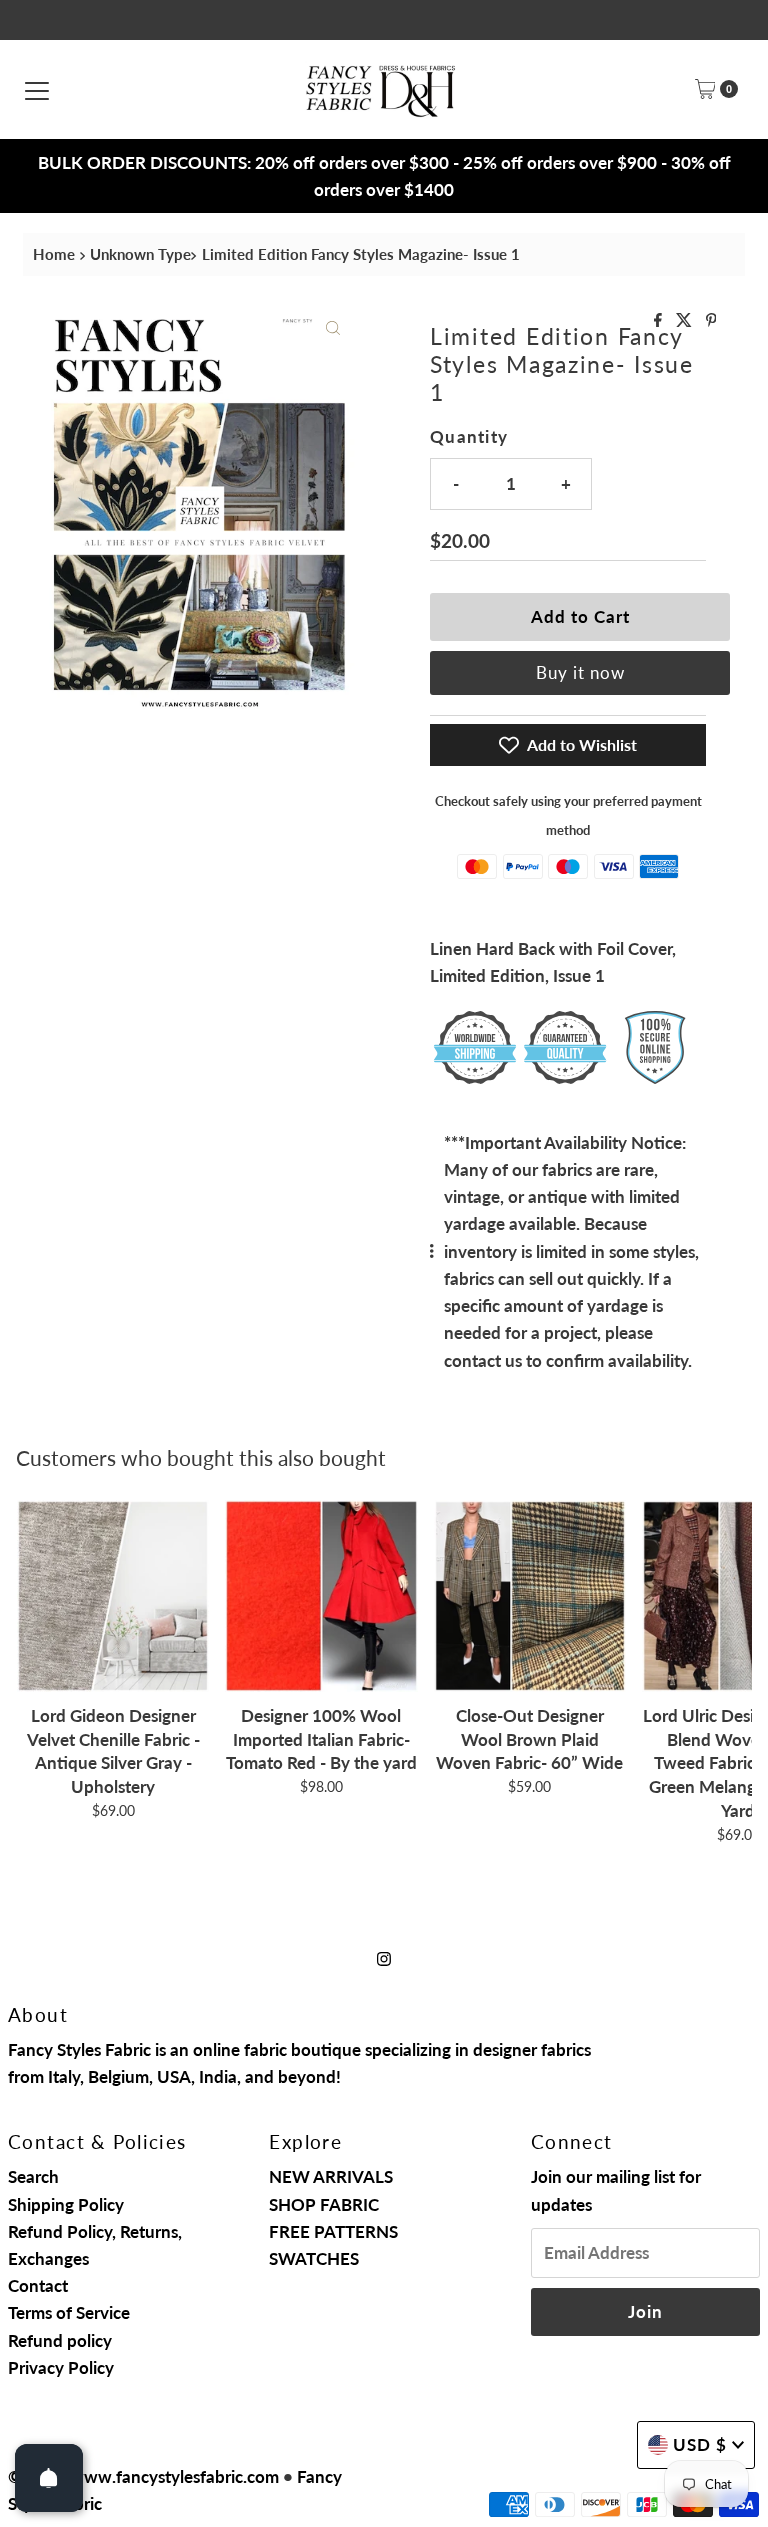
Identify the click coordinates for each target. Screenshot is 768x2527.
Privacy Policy (61, 2367)
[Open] (49, 2478)
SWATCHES (314, 2258)
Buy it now (580, 672)
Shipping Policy (66, 2204)
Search (33, 2176)
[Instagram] (384, 1957)
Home (54, 254)
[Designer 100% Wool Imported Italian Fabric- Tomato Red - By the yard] (321, 1596)
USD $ (700, 2444)
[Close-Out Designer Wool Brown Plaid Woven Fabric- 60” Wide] (530, 1596)
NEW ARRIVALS (331, 2176)
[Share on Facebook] (660, 320)
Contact (38, 2285)
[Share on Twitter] (686, 320)
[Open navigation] (37, 89)
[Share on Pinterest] (711, 320)
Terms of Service (69, 2312)
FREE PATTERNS (333, 2231)
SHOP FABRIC (324, 2204)
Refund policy (60, 2340)
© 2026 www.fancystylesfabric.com (143, 2476)
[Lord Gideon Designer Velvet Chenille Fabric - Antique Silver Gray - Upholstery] (113, 1596)
